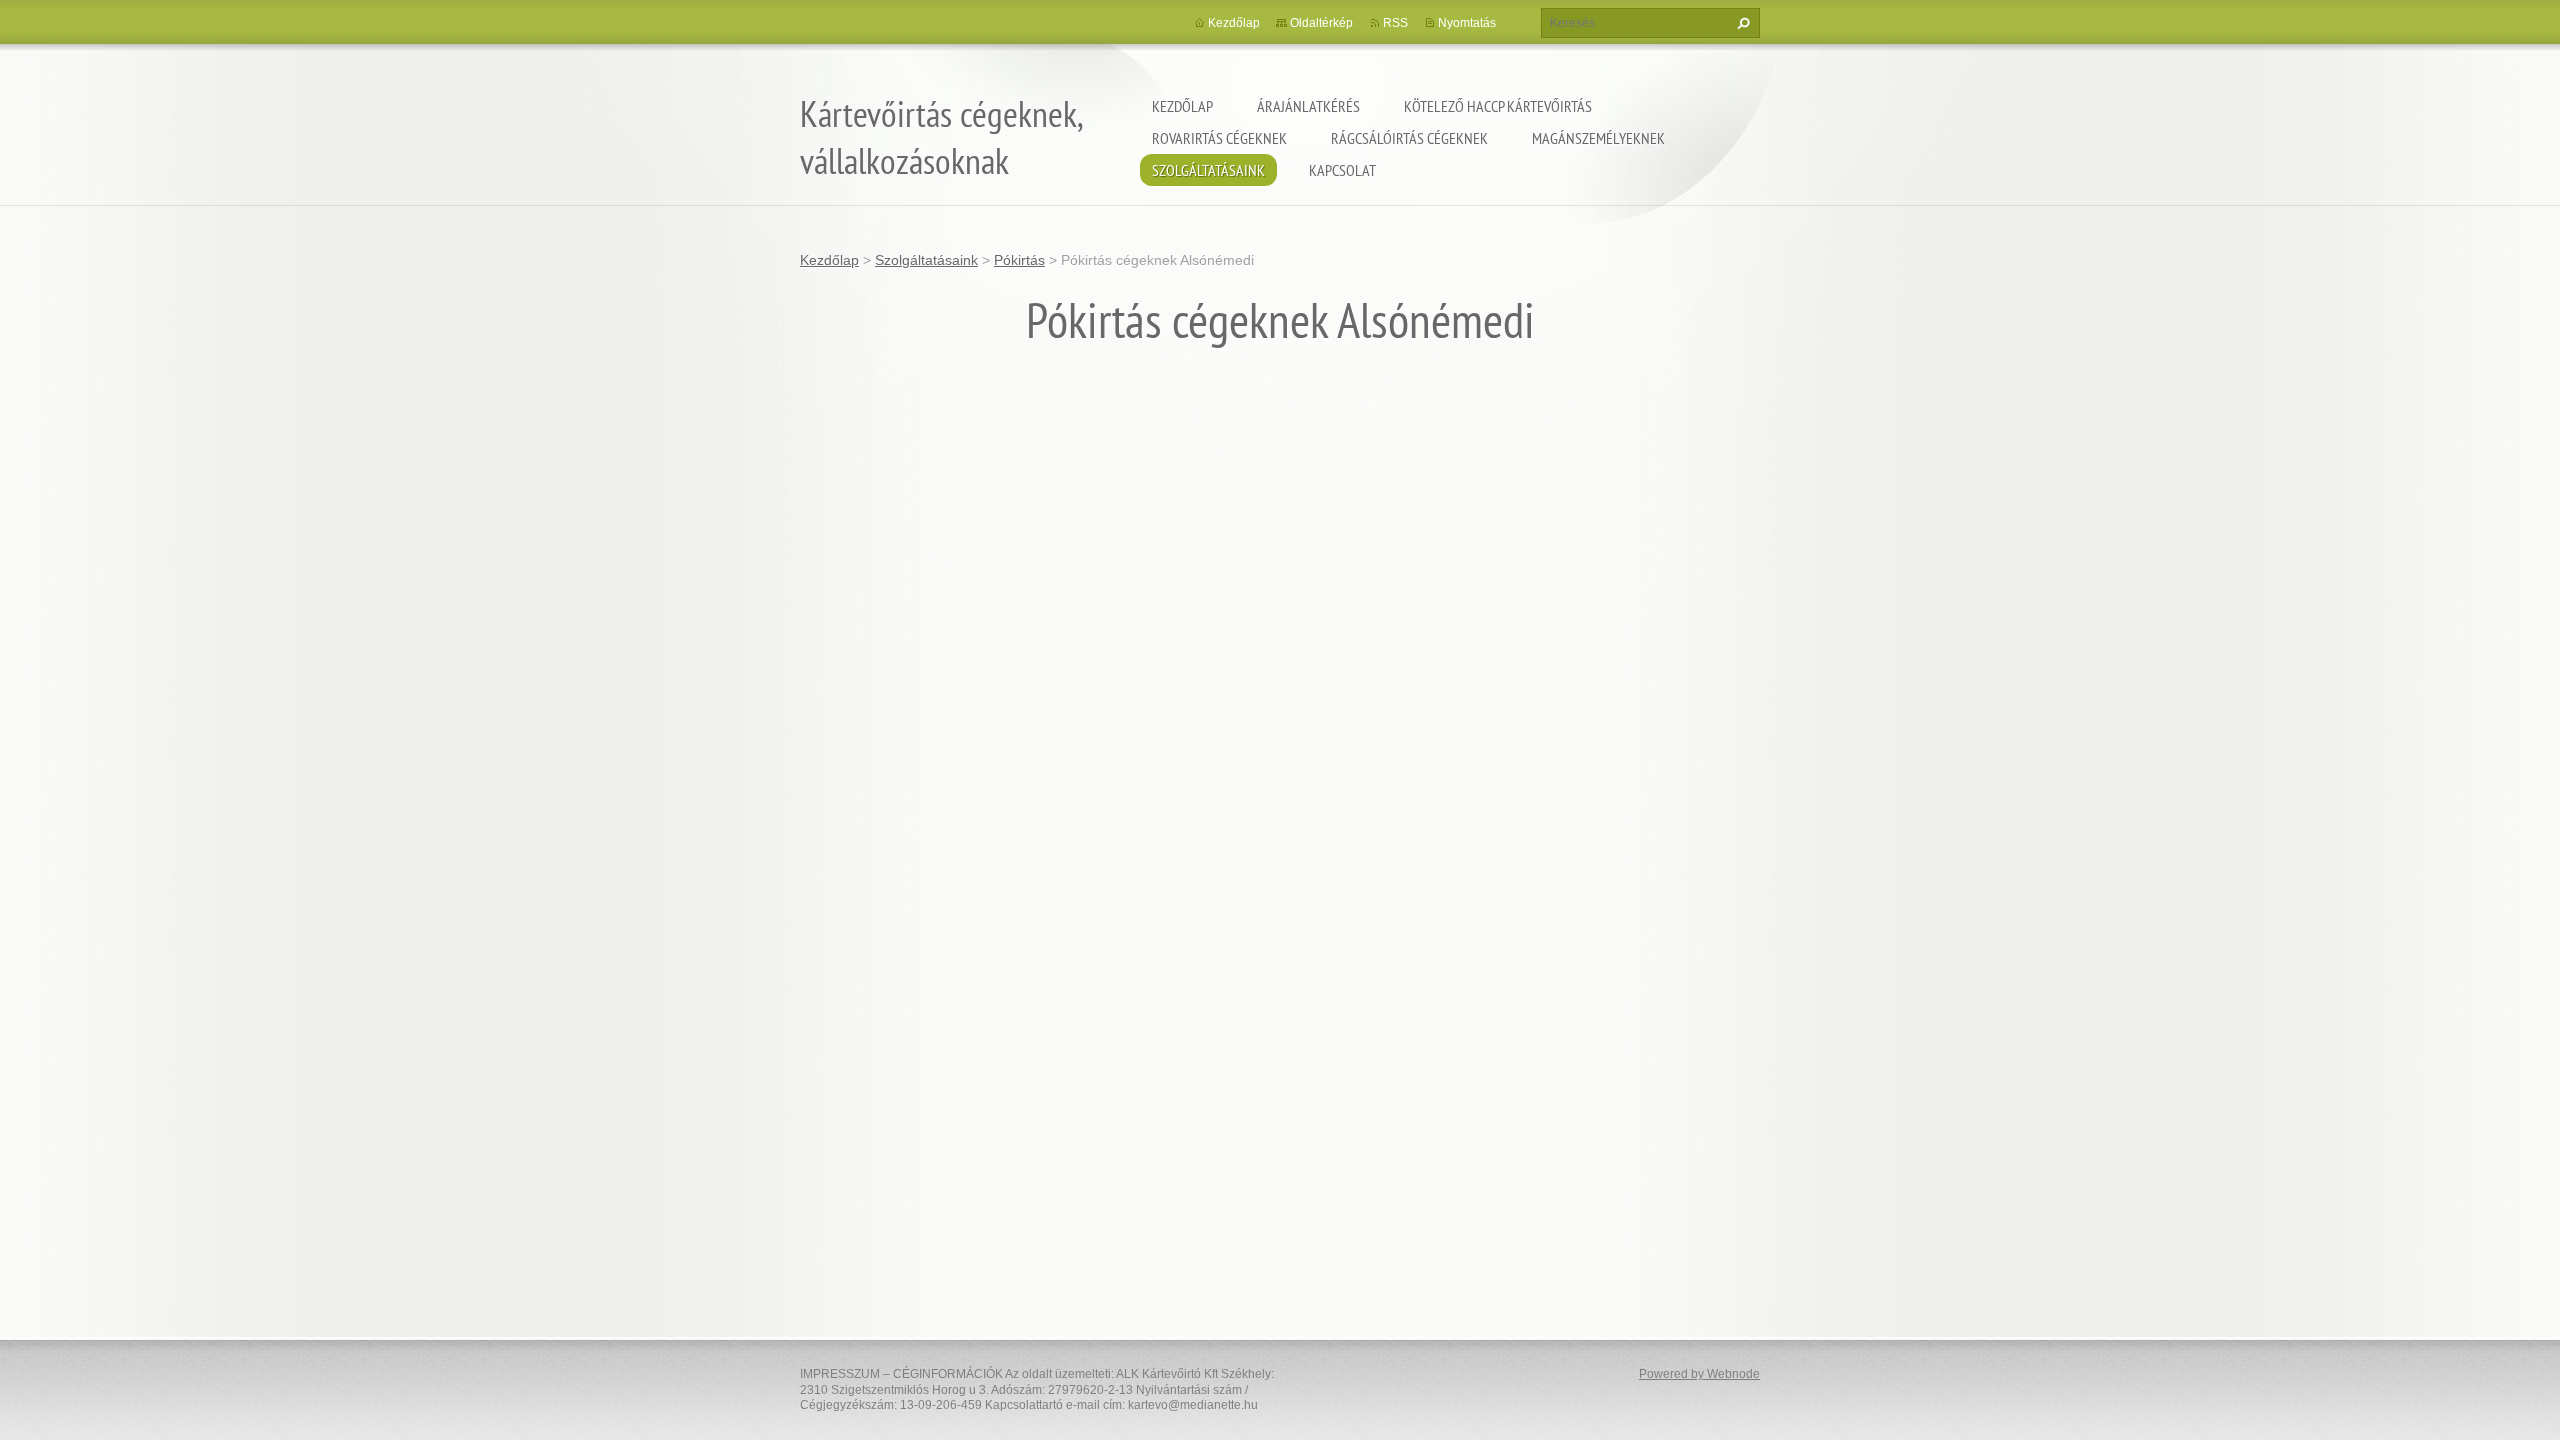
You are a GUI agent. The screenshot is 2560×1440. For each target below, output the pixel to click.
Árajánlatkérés (1308, 106)
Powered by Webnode (1699, 1374)
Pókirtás (1019, 260)
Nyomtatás (1467, 23)
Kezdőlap (1182, 106)
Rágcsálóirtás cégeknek (1409, 138)
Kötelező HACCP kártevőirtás (1498, 106)
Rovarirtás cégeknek (1219, 138)
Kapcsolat (1342, 170)
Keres (1741, 23)
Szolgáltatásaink (1208, 170)
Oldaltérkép (1321, 23)
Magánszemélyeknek (1598, 138)
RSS (1395, 23)
